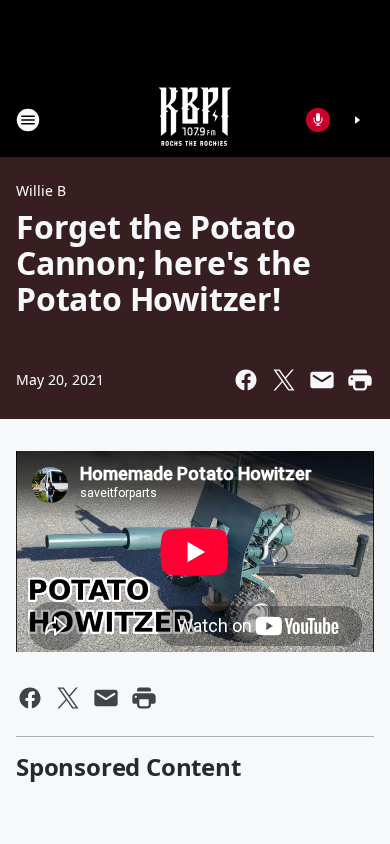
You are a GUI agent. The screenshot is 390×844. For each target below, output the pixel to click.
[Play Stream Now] (357, 120)
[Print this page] (360, 380)
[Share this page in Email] (322, 380)
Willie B (41, 190)
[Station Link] (195, 119)
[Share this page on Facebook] (246, 380)
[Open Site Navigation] (28, 120)
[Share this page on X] (284, 380)
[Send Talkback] (318, 120)
